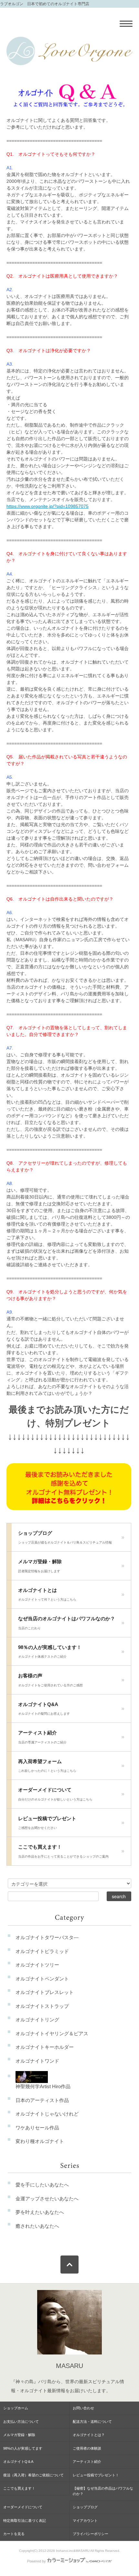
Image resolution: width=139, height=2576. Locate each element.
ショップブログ (65, 1537)
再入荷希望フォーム (47, 1766)
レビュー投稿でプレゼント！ (96, 2475)
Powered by (37, 2561)
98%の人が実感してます (23, 2448)
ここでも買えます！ (63, 1851)
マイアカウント (85, 2521)
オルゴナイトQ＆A (18, 2462)
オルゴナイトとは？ (89, 2435)
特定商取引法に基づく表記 (25, 2521)
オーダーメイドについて (55, 1794)
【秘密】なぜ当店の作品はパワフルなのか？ (103, 2491)
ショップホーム (16, 2408)
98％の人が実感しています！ (50, 1652)
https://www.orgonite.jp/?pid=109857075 (48, 506)
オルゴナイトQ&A (44, 1709)
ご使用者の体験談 (87, 2448)
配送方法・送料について (92, 2422)
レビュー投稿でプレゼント (47, 1823)
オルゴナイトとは (47, 1594)
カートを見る (14, 2534)
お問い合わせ (83, 2408)
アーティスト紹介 (42, 1737)
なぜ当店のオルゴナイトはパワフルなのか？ (67, 1623)
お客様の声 (50, 1680)
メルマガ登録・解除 (40, 1566)
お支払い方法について (21, 2422)
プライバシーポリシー (91, 2534)
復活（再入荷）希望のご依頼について (33, 2475)
